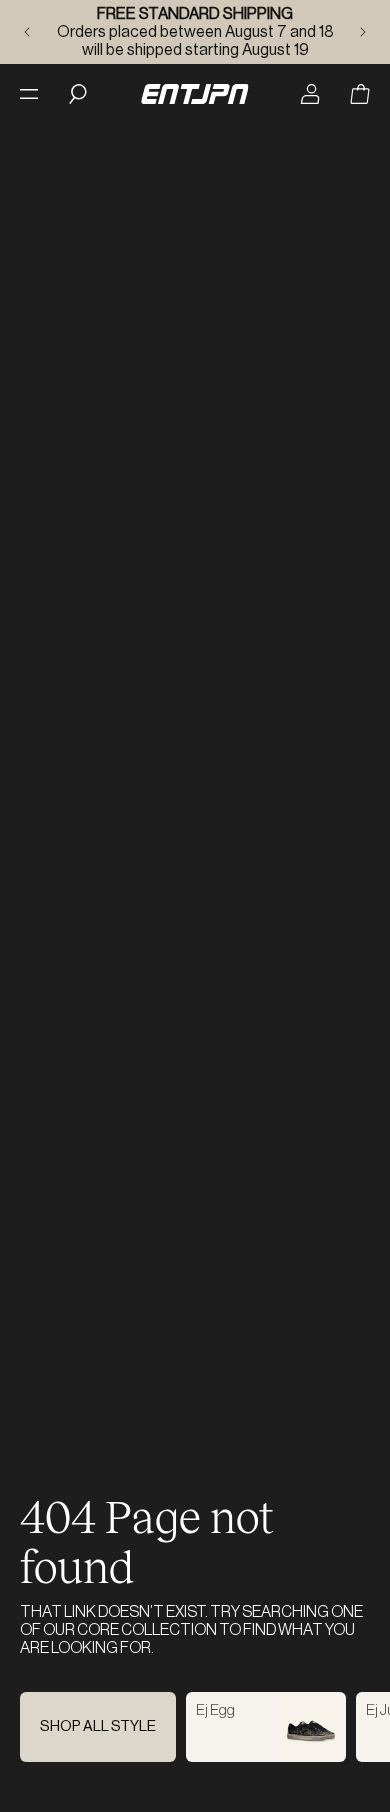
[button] (360, 94)
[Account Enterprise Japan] (310, 94)
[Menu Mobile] (29, 94)
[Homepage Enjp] (194, 94)
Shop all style (98, 1726)
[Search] (78, 94)
